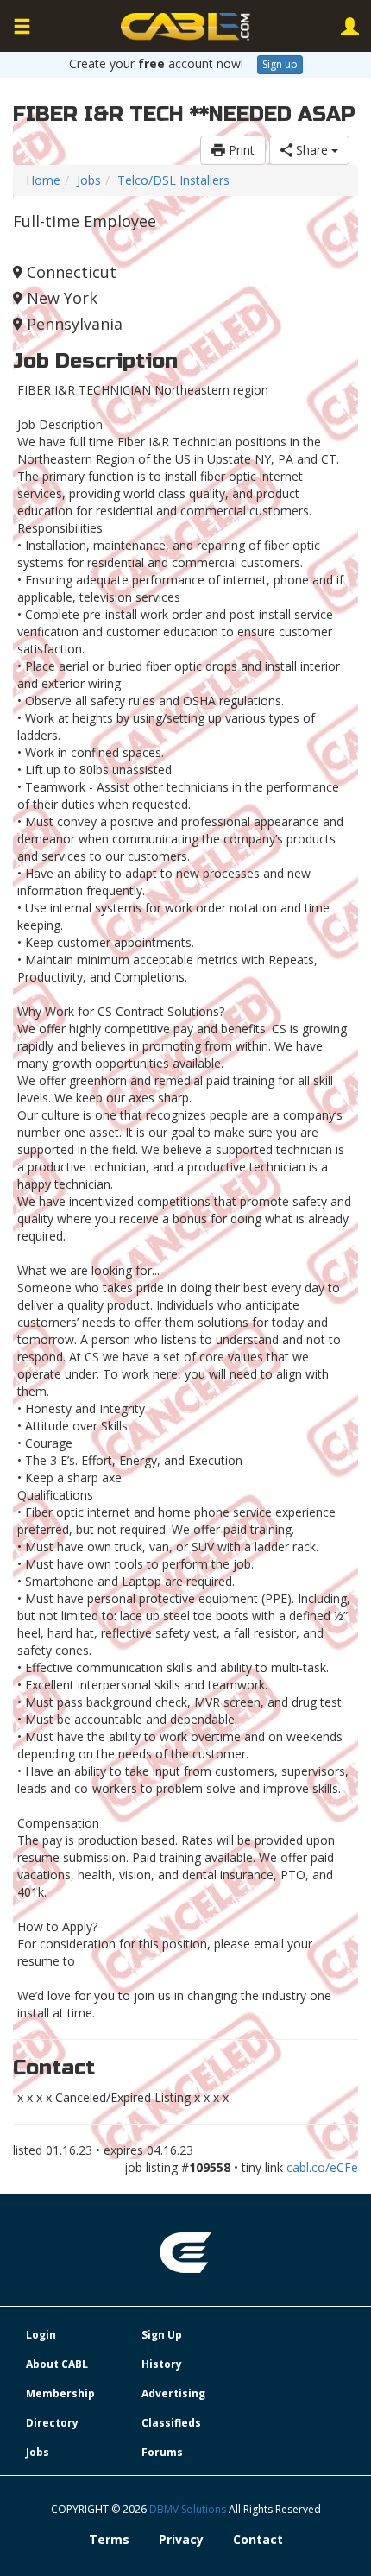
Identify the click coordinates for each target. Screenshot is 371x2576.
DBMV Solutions (189, 2509)
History (162, 2364)
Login (41, 2335)
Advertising (173, 2393)
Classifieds (171, 2423)
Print (240, 150)
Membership (60, 2393)
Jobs (89, 180)
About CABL (57, 2364)
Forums (162, 2452)
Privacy (181, 2539)
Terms (109, 2539)
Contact (258, 2539)
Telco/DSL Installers (173, 180)
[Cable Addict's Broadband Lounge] (185, 27)
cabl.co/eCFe (322, 2167)
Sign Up (162, 2335)
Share (312, 150)
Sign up (280, 64)
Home (43, 180)
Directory (52, 2423)
